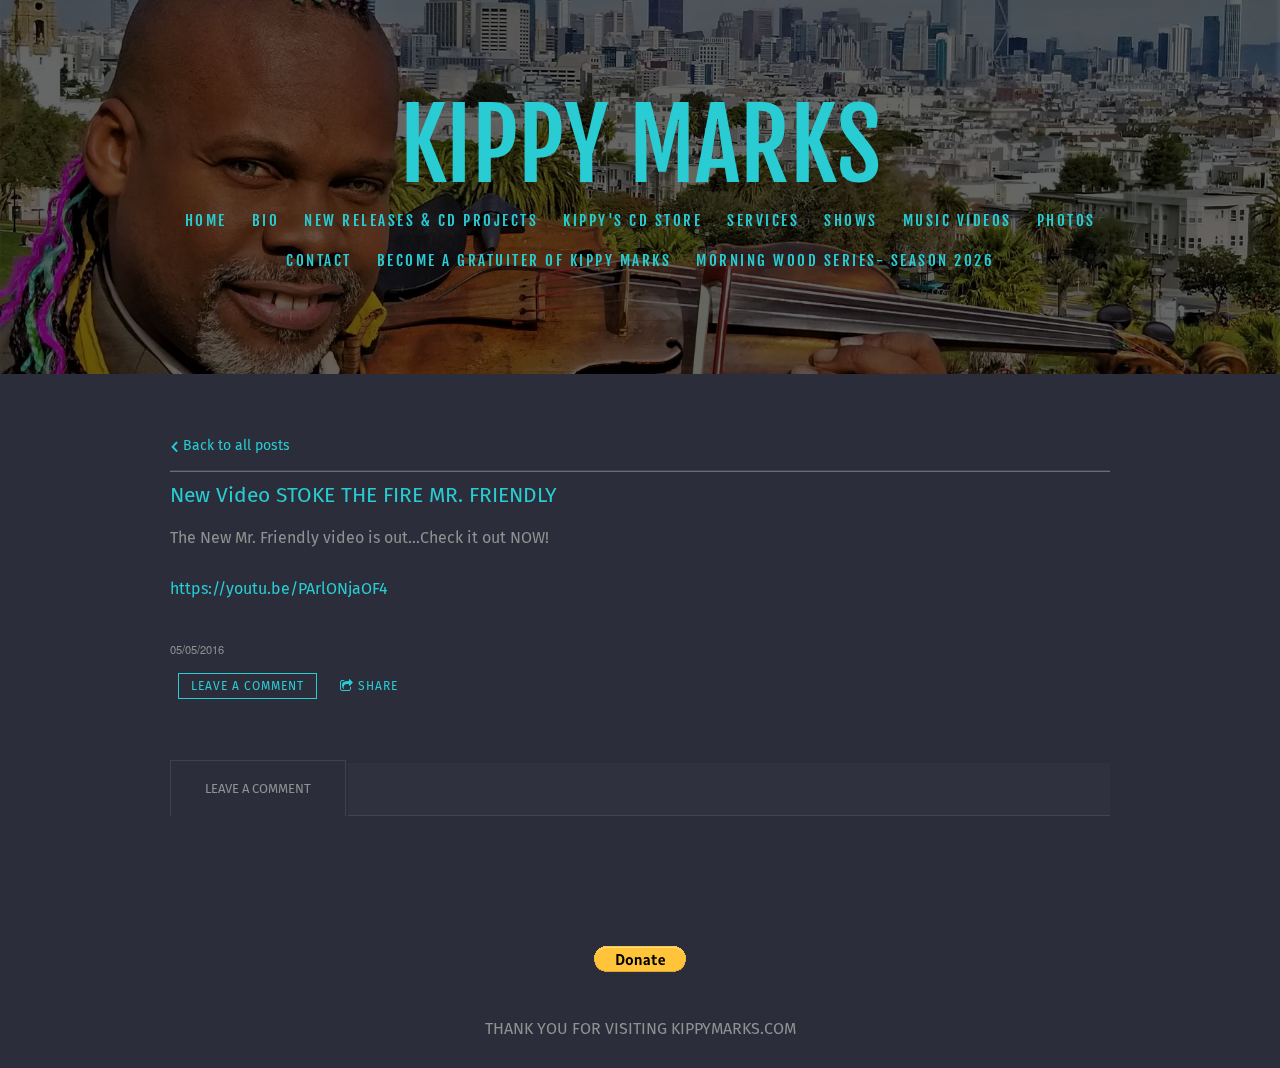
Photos (1066, 220)
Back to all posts (234, 445)
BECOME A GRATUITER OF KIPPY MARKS (524, 260)
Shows (851, 220)
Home (206, 220)
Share (378, 686)
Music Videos (957, 220)
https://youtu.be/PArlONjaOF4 (279, 588)
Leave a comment (247, 686)
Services (763, 220)
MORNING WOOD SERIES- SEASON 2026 (845, 260)
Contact (319, 260)
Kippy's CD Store (632, 220)
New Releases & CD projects (421, 220)
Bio (266, 220)
